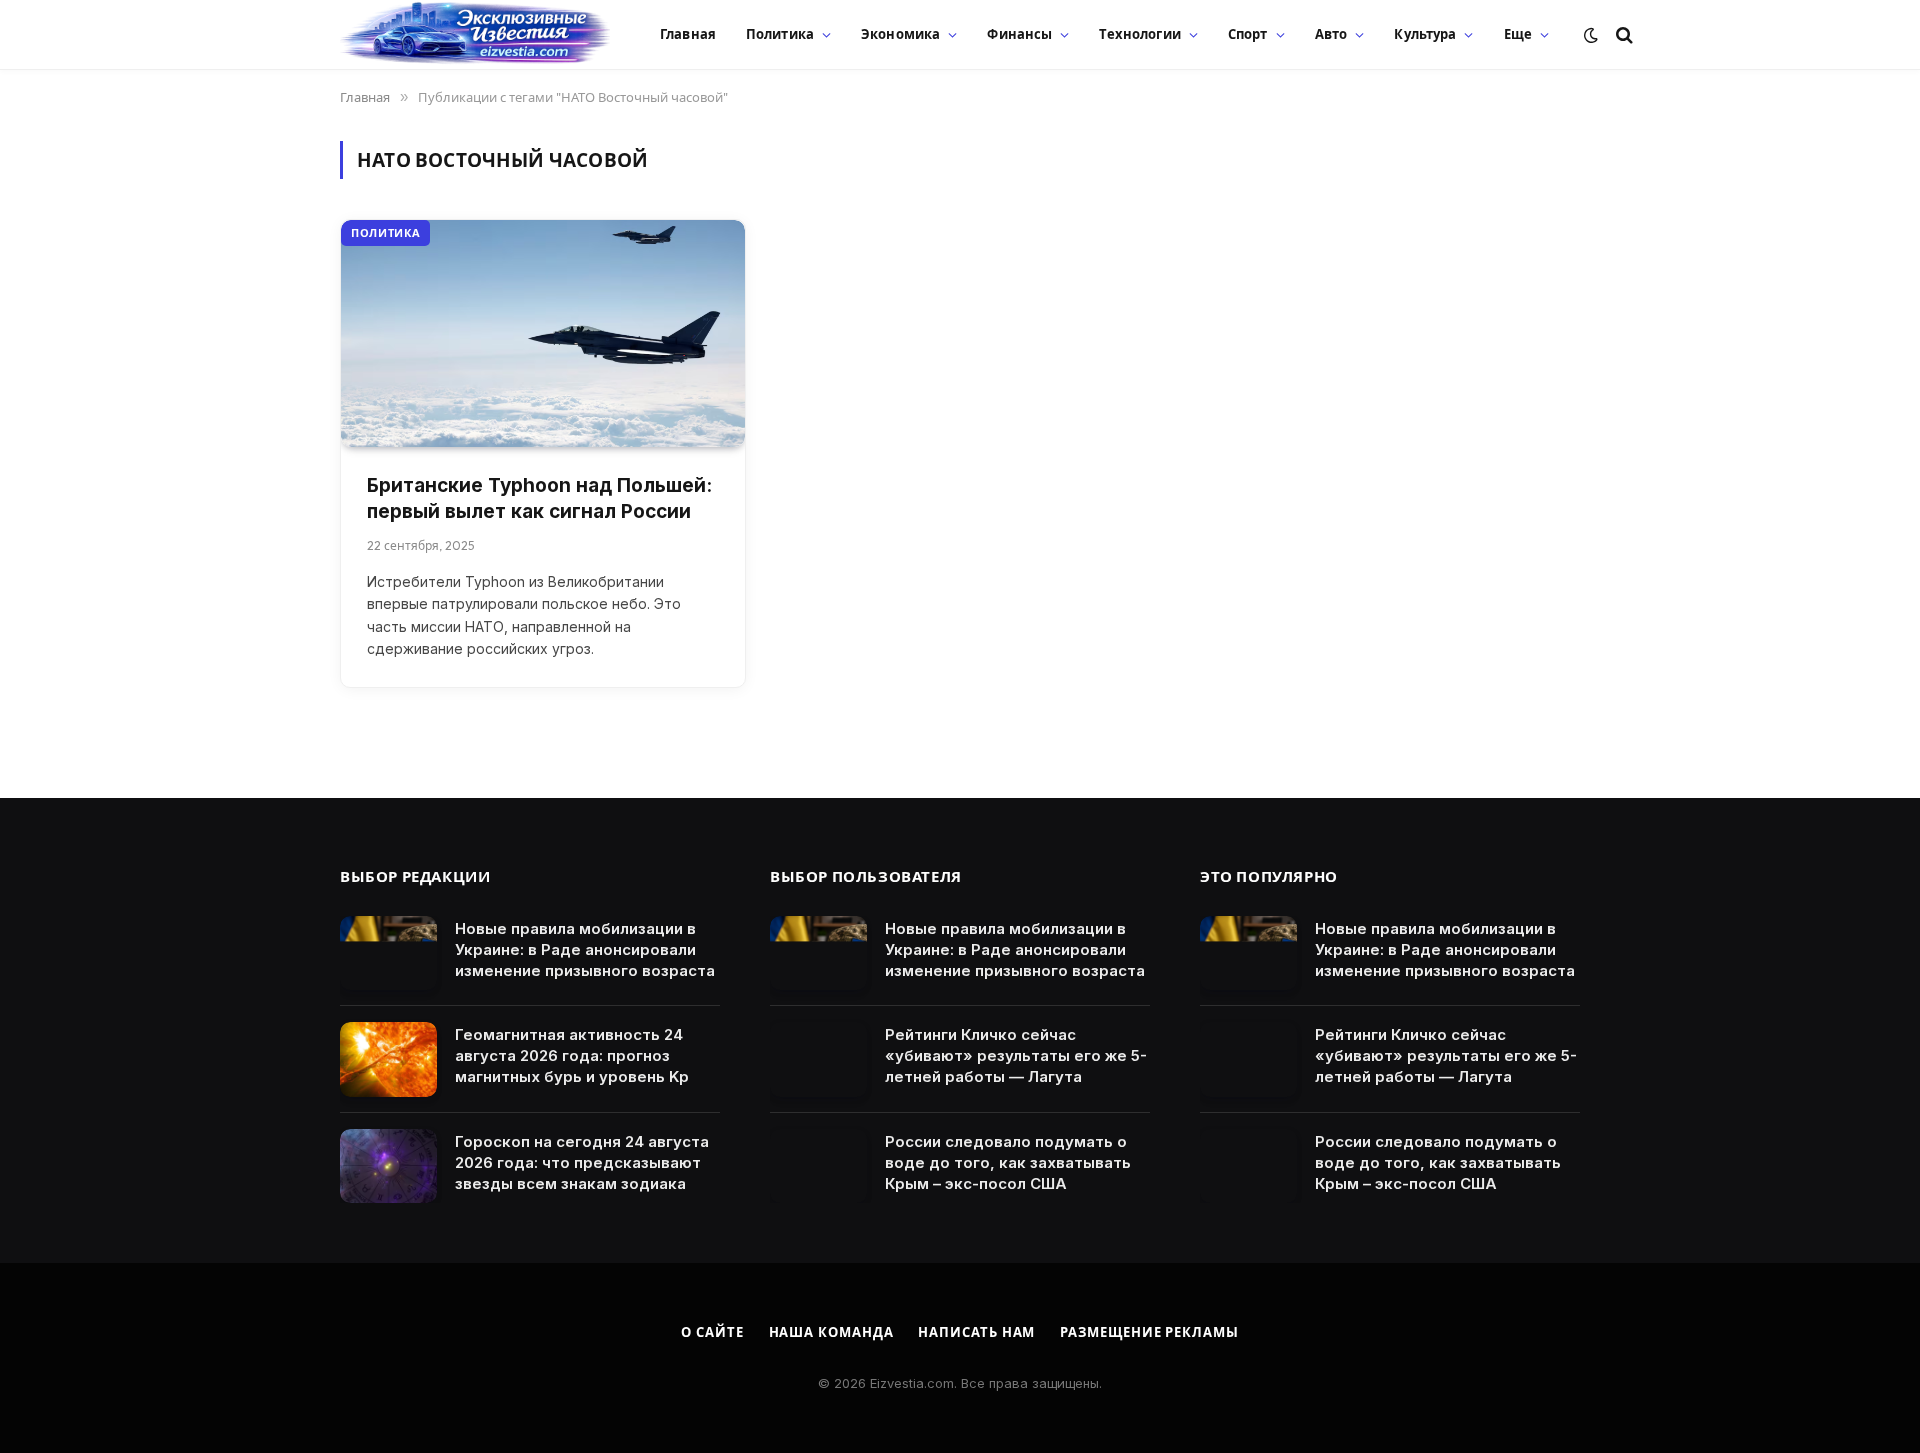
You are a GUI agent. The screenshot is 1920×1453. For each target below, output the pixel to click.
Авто (1331, 34)
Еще (1518, 34)
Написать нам (976, 1332)
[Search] (1622, 34)
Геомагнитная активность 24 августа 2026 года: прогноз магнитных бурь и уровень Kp (572, 1055)
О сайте (712, 1332)
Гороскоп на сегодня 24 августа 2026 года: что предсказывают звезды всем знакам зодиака (582, 1162)
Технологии (1139, 34)
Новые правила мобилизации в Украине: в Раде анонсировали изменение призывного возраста (585, 949)
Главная (688, 34)
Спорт (1248, 34)
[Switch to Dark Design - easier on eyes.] (1591, 35)
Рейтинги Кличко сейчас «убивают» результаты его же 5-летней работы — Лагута (1016, 1055)
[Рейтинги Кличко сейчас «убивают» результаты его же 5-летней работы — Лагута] (818, 1059)
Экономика (900, 34)
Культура (1425, 34)
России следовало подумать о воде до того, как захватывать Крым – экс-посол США (1008, 1162)
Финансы (1019, 34)
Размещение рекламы (1149, 1332)
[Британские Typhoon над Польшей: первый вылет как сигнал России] (543, 333)
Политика (780, 34)
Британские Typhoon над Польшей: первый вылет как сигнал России (539, 499)
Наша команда (831, 1332)
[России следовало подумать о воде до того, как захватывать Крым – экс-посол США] (818, 1166)
